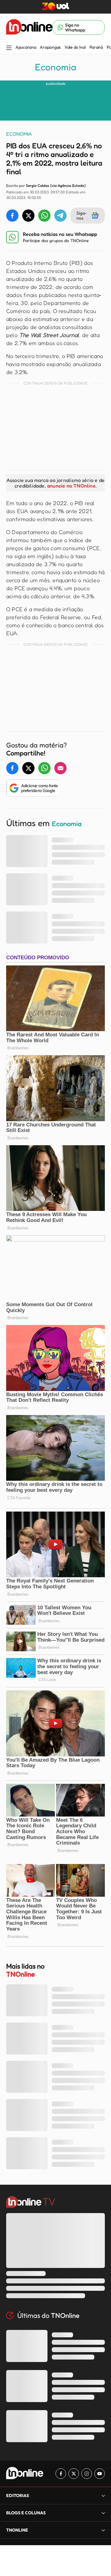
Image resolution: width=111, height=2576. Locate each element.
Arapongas (50, 47)
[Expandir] (103, 2530)
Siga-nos (82, 215)
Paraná (96, 47)
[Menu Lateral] (9, 48)
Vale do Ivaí (75, 47)
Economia (55, 67)
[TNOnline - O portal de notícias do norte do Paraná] (29, 27)
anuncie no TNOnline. (72, 486)
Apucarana (26, 47)
